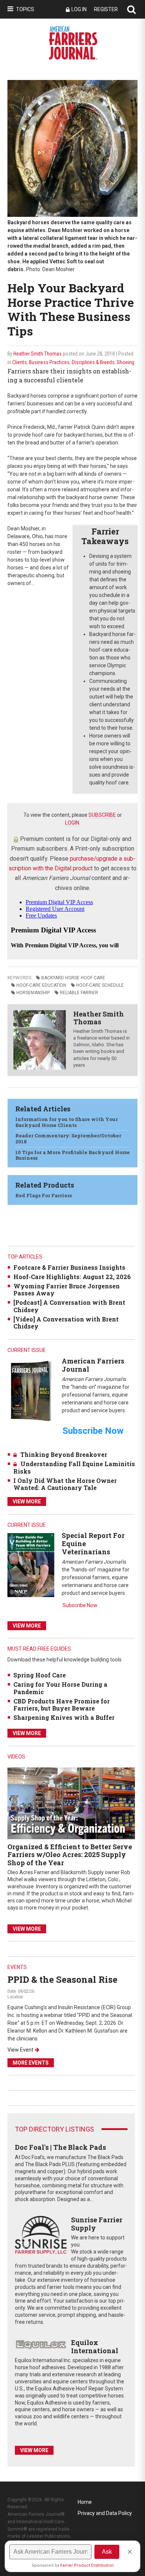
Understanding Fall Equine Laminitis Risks (74, 1467)
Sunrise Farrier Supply (97, 2224)
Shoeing (125, 362)
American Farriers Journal (93, 1365)
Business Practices (49, 362)
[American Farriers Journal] (31, 1391)
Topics (25, 9)
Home (85, 2502)
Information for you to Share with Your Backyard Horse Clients (67, 1122)
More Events (31, 2063)
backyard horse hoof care (73, 978)
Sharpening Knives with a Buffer (64, 1717)
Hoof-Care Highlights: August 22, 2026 (72, 1277)
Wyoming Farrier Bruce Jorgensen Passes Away (67, 1289)
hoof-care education (41, 985)
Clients (20, 362)
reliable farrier (79, 993)
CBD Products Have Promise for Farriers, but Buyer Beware (62, 1705)
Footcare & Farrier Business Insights (69, 1267)
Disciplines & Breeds (93, 362)
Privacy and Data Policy (105, 2513)
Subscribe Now (80, 1605)
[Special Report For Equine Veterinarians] (31, 1565)
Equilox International (95, 2347)
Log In (79, 9)
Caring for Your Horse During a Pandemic (60, 1688)
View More (27, 1501)
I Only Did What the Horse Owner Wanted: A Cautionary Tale (65, 1484)
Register (106, 9)
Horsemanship (33, 993)
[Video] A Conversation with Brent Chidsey (66, 1323)
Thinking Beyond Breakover (64, 1454)
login (72, 823)
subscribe (102, 815)
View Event (20, 2050)
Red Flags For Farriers (43, 1195)
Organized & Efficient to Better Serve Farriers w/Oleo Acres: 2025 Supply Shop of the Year (70, 1855)
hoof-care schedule (100, 985)
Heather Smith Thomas (38, 354)
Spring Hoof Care (40, 1675)
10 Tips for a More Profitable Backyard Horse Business (72, 1155)
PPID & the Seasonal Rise (62, 1979)
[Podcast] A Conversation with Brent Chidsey (69, 1306)
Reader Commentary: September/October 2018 (68, 1138)
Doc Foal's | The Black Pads (60, 2147)
